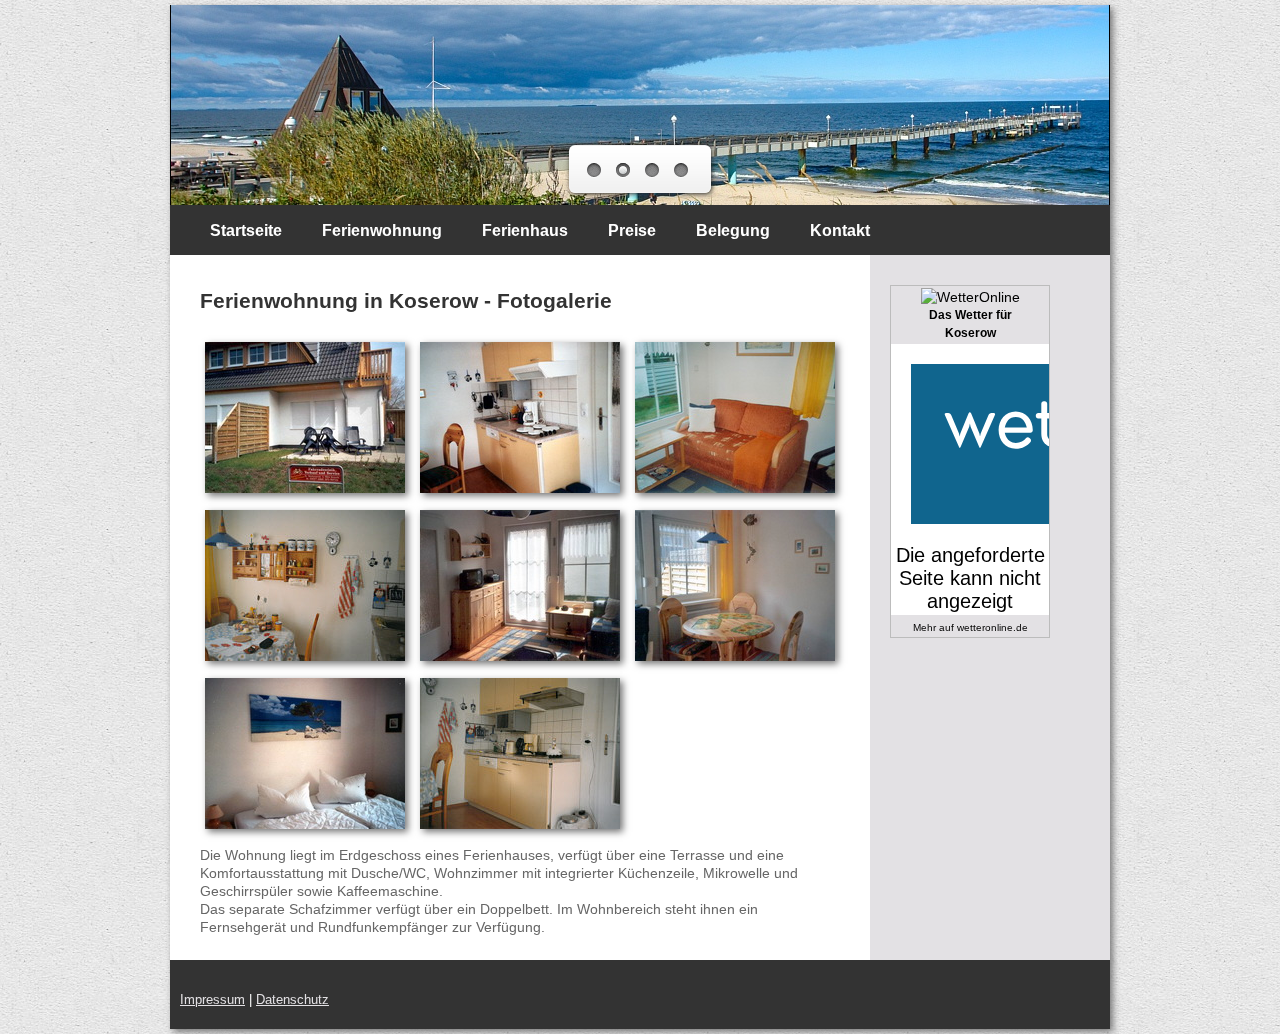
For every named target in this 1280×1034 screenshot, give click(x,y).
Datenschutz (292, 1000)
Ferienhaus (525, 230)
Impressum (212, 1000)
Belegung (733, 230)
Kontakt (840, 230)
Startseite (246, 230)
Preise (632, 230)
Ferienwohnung (382, 230)
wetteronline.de (992, 627)
